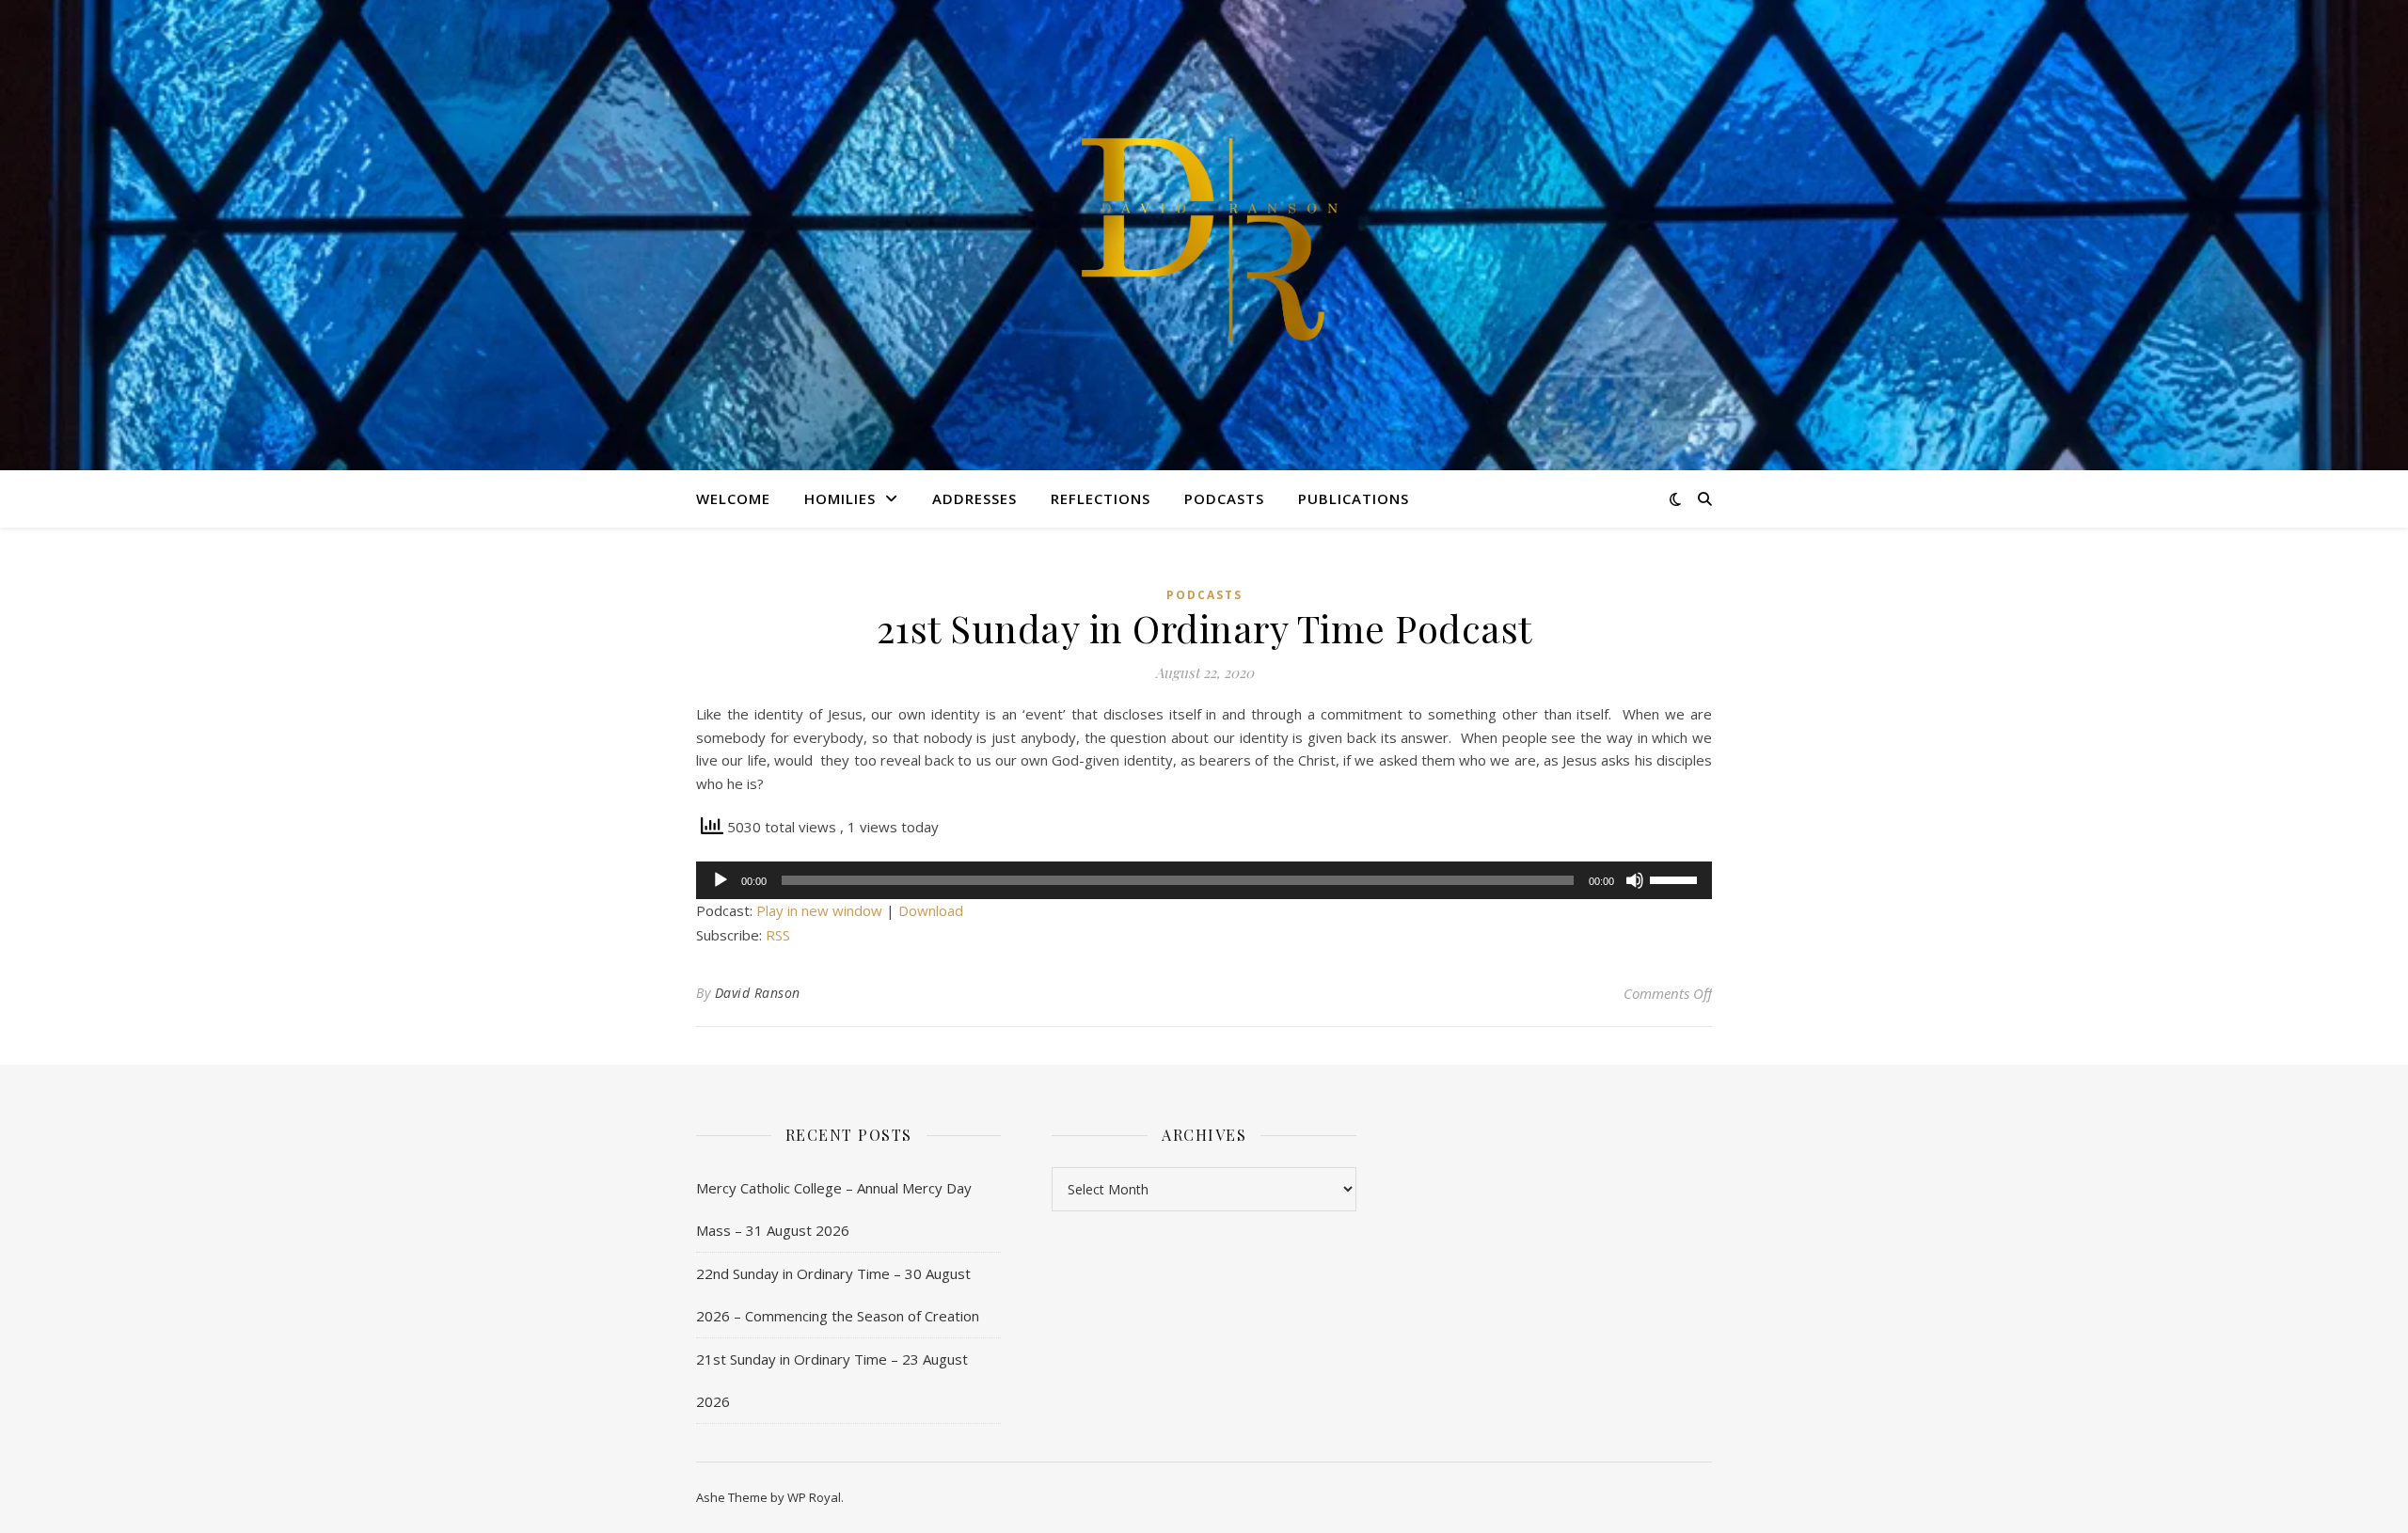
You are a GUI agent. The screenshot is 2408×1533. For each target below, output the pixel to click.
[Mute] (1635, 880)
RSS (778, 935)
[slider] (1676, 878)
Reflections (1101, 498)
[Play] (721, 880)
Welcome (733, 498)
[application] (1204, 880)
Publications (1354, 498)
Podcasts (1224, 498)
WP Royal (814, 1497)
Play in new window (819, 910)
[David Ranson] (1204, 235)
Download (931, 910)
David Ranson (758, 993)
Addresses (974, 498)
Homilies (840, 498)
